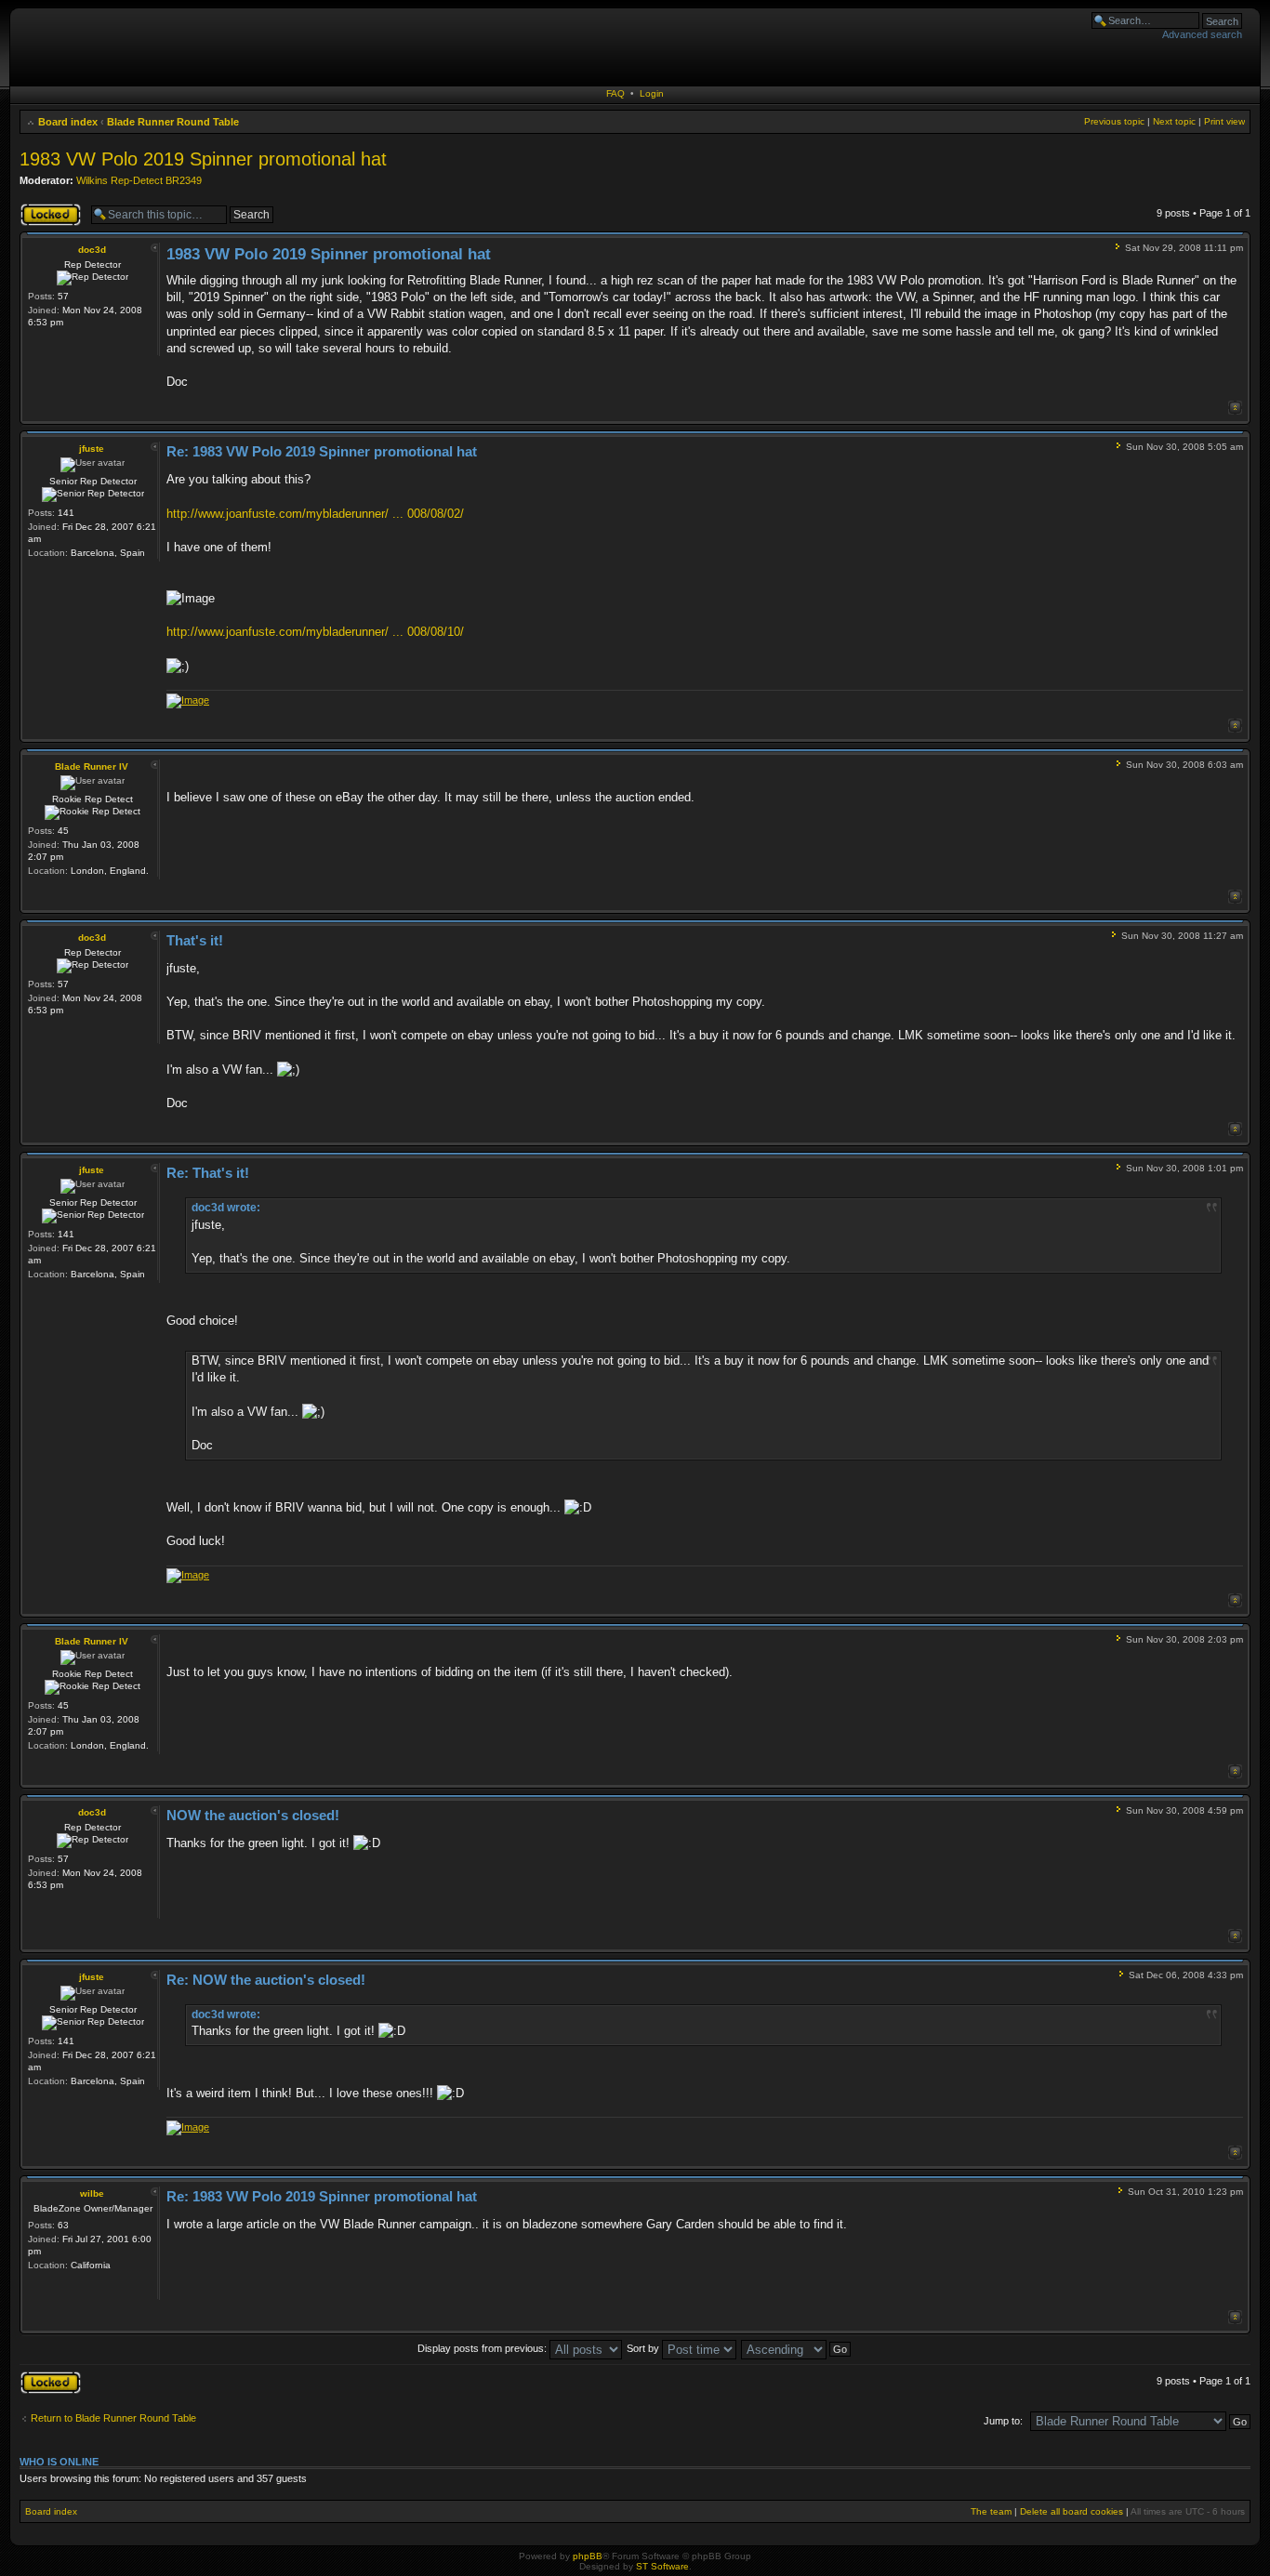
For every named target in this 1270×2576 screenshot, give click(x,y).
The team (991, 2511)
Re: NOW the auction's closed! (266, 1980)
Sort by (644, 2348)
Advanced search (1202, 34)
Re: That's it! (208, 1173)
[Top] (1235, 408)
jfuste (92, 449)
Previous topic (1114, 121)
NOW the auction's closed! (253, 1815)
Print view (1224, 121)
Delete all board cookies (1072, 2511)
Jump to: (1003, 2421)
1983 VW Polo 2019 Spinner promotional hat (203, 159)
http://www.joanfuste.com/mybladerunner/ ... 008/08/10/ (315, 632)
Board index (68, 122)
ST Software (662, 2566)
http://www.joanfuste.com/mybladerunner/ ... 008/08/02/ (315, 514)
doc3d (92, 250)
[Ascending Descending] (797, 2348)
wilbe (92, 2193)
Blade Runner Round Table (173, 122)
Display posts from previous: (483, 2348)
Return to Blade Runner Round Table (113, 2418)
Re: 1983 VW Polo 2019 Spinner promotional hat (322, 451)
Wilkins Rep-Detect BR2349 (139, 180)
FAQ (615, 93)
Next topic (1174, 121)
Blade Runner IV (92, 766)
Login (652, 93)
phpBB (588, 2556)
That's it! (195, 940)
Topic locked (48, 208)
